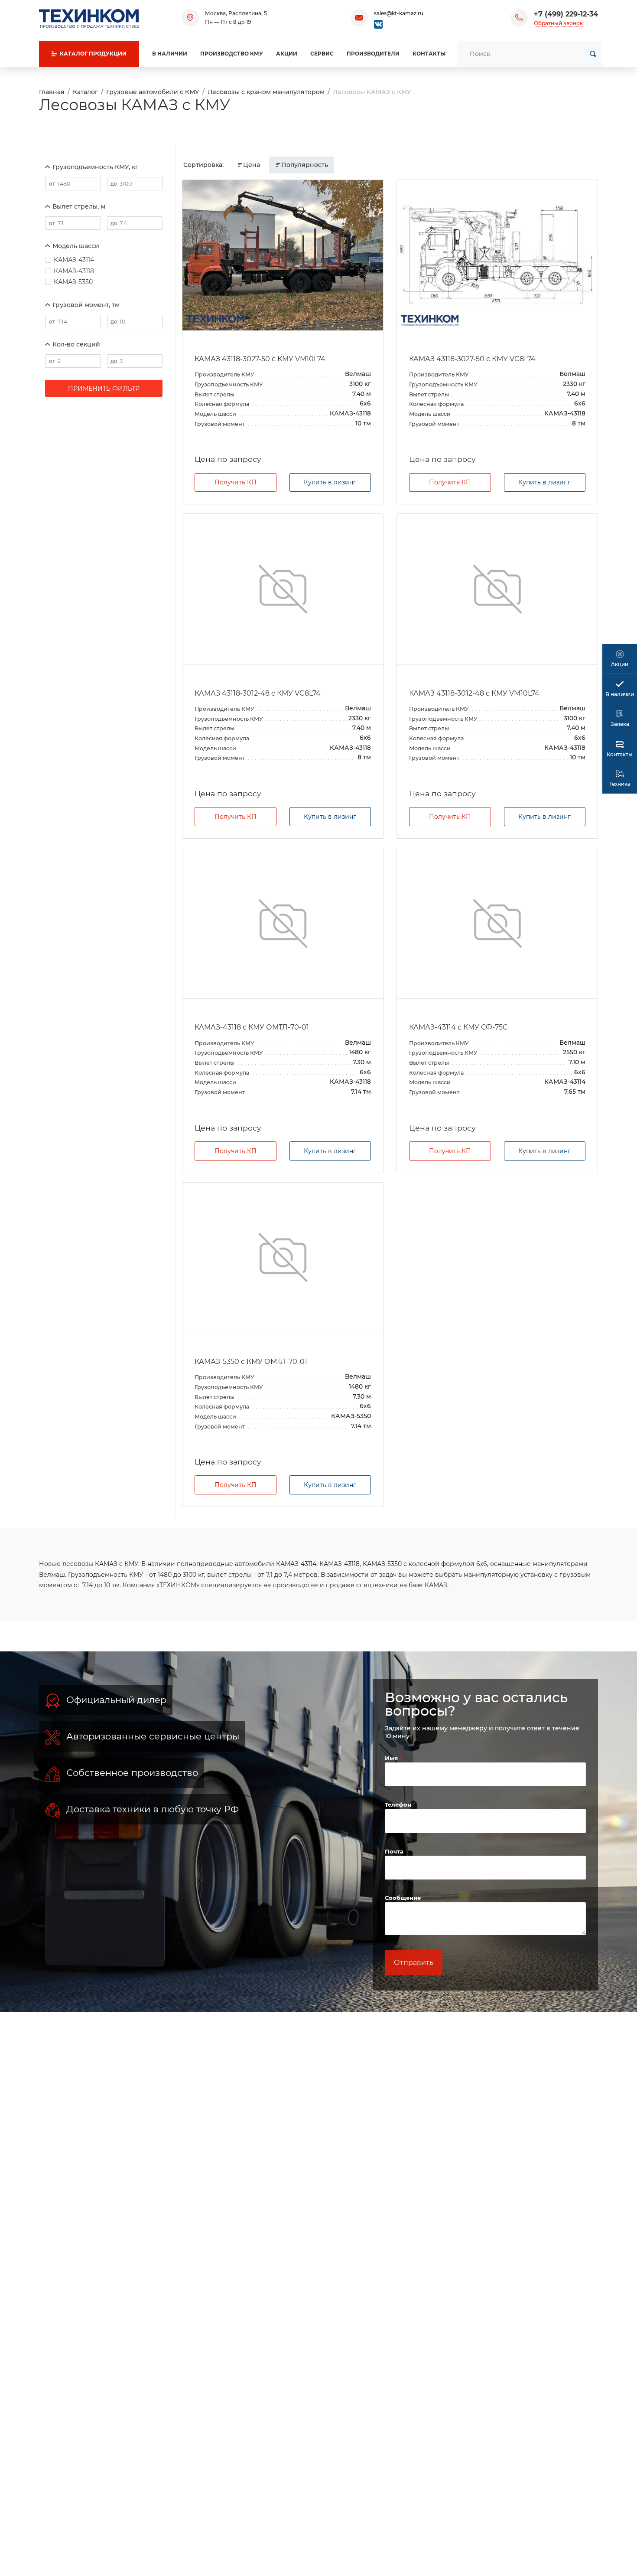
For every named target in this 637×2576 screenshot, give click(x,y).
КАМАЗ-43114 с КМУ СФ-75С (458, 1027)
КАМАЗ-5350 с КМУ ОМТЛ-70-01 (251, 1362)
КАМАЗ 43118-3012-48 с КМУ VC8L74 (258, 693)
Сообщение (403, 1898)
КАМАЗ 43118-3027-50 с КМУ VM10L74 (260, 359)
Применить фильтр (104, 389)
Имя (392, 1758)
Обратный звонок (558, 23)
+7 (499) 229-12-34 (566, 14)
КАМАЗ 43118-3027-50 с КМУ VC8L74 (472, 359)
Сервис (322, 54)
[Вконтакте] (378, 24)
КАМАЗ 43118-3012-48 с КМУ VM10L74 (474, 693)
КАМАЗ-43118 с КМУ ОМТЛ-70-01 (252, 1027)
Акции (287, 54)
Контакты (429, 54)
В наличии (170, 54)
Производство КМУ (232, 54)
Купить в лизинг (330, 482)
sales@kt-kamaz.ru (399, 13)
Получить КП (236, 482)
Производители (373, 54)
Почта (394, 1851)
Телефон (399, 1805)
